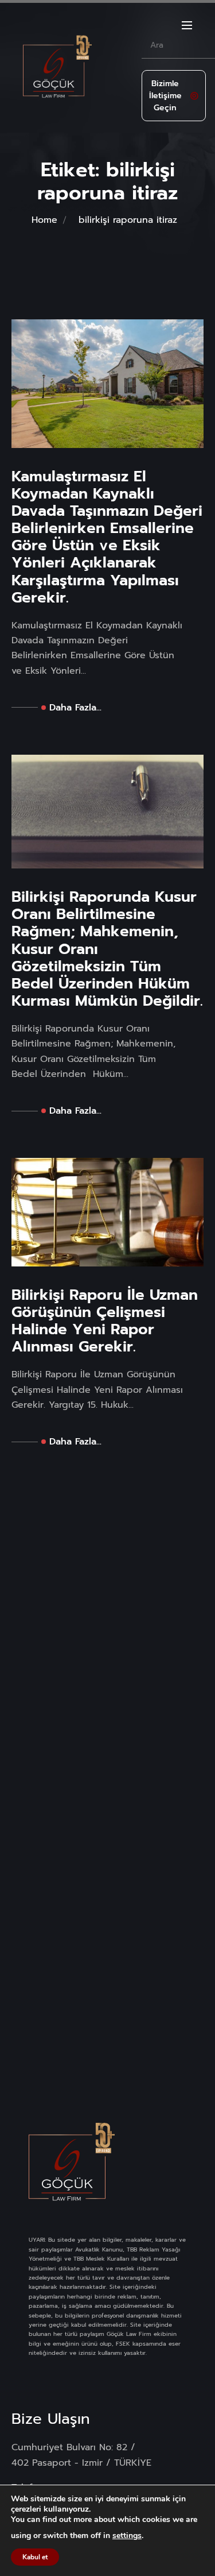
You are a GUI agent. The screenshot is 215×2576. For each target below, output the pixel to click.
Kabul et (35, 2557)
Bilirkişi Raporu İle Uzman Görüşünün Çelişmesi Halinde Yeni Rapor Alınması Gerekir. (105, 1321)
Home (44, 220)
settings (127, 2536)
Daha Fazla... (75, 708)
